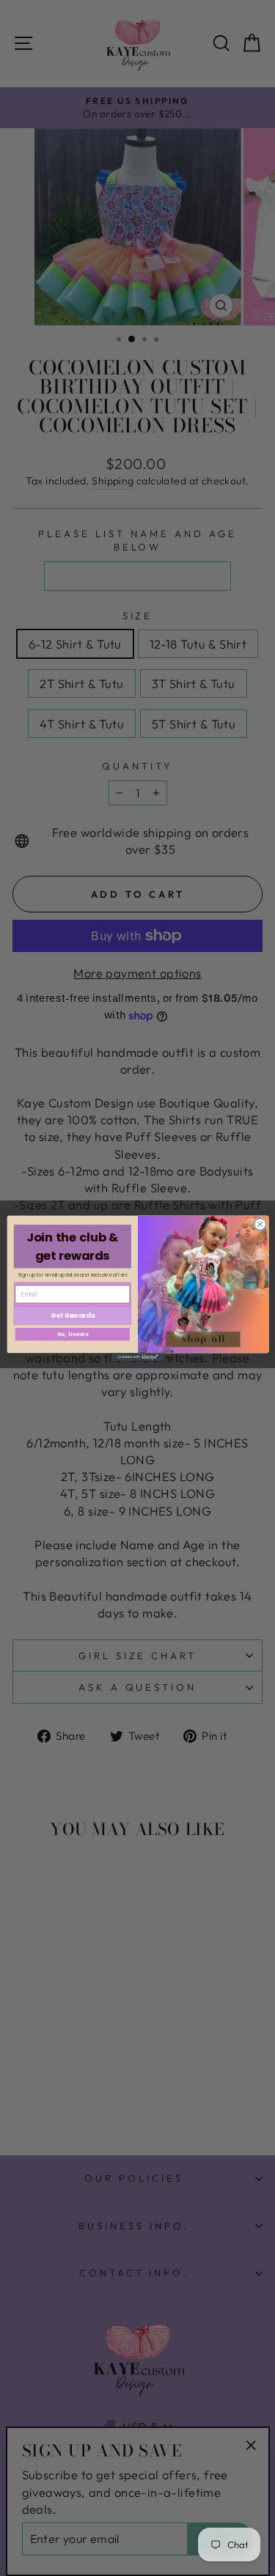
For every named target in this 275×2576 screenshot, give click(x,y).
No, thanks (72, 1334)
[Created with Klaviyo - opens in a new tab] (137, 1357)
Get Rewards (72, 1315)
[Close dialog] (260, 1224)
